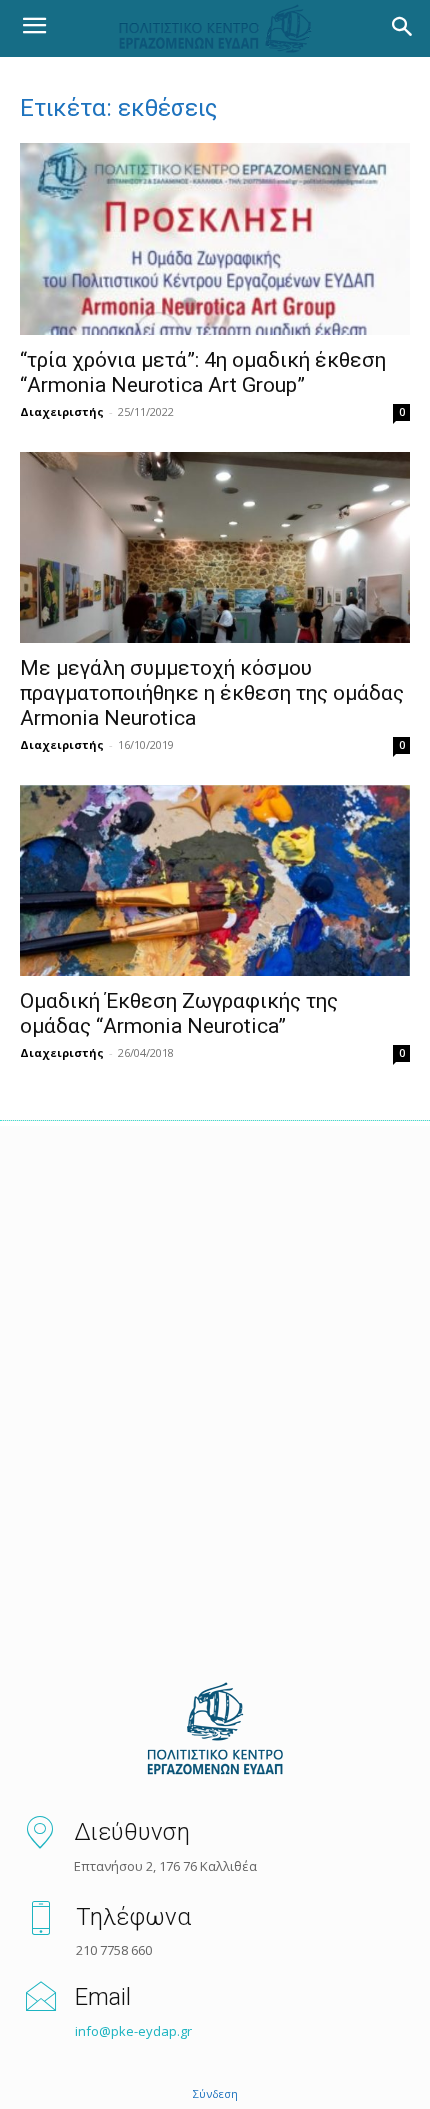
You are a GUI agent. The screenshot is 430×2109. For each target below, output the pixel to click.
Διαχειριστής (62, 411)
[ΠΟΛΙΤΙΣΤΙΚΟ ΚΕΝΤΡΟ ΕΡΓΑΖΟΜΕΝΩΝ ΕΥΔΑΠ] (215, 1730)
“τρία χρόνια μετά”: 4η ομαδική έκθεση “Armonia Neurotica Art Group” (203, 372)
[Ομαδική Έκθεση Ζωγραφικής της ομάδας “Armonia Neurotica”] (215, 880)
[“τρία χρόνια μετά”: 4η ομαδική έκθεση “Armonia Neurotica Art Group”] (215, 239)
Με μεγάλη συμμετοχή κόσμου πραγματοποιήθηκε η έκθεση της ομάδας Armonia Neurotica (212, 693)
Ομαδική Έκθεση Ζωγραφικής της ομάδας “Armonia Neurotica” (179, 1013)
